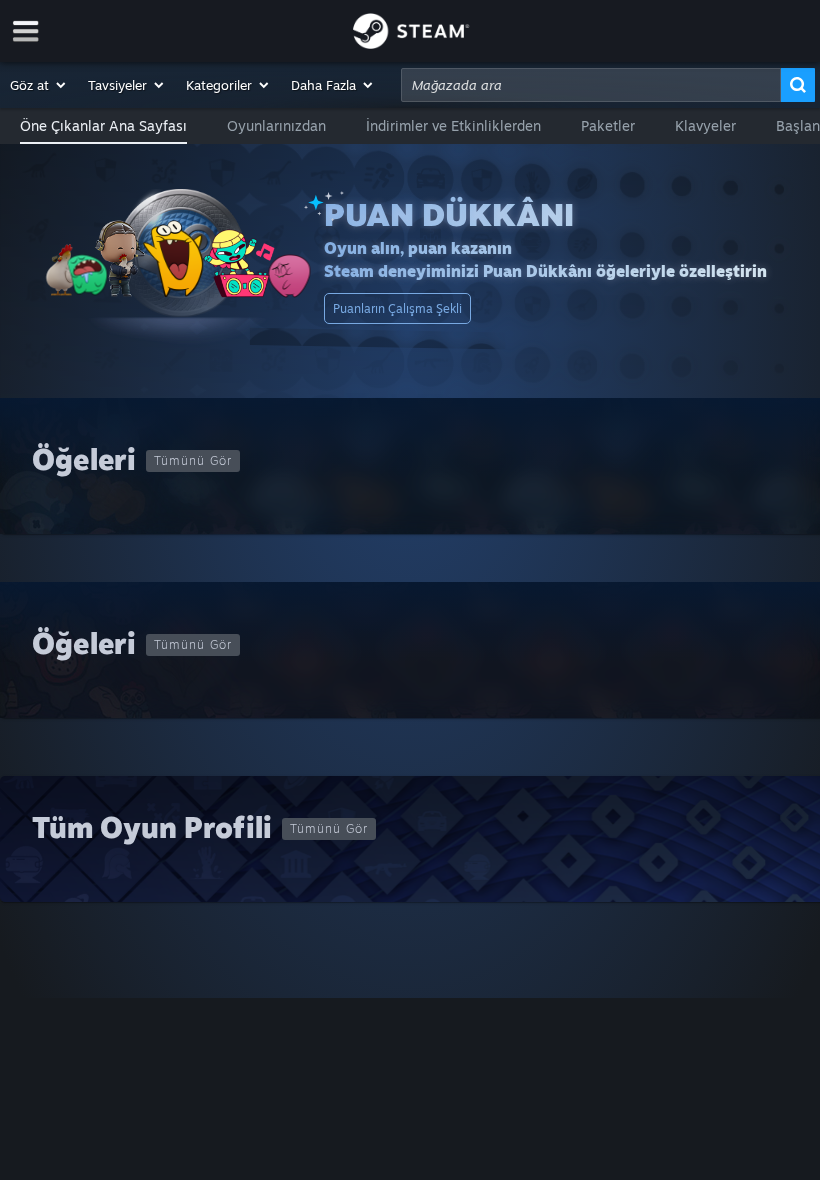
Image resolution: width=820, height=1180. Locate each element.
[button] (39, 85)
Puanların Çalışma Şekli (397, 308)
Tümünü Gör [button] (193, 460)
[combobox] (591, 85)
